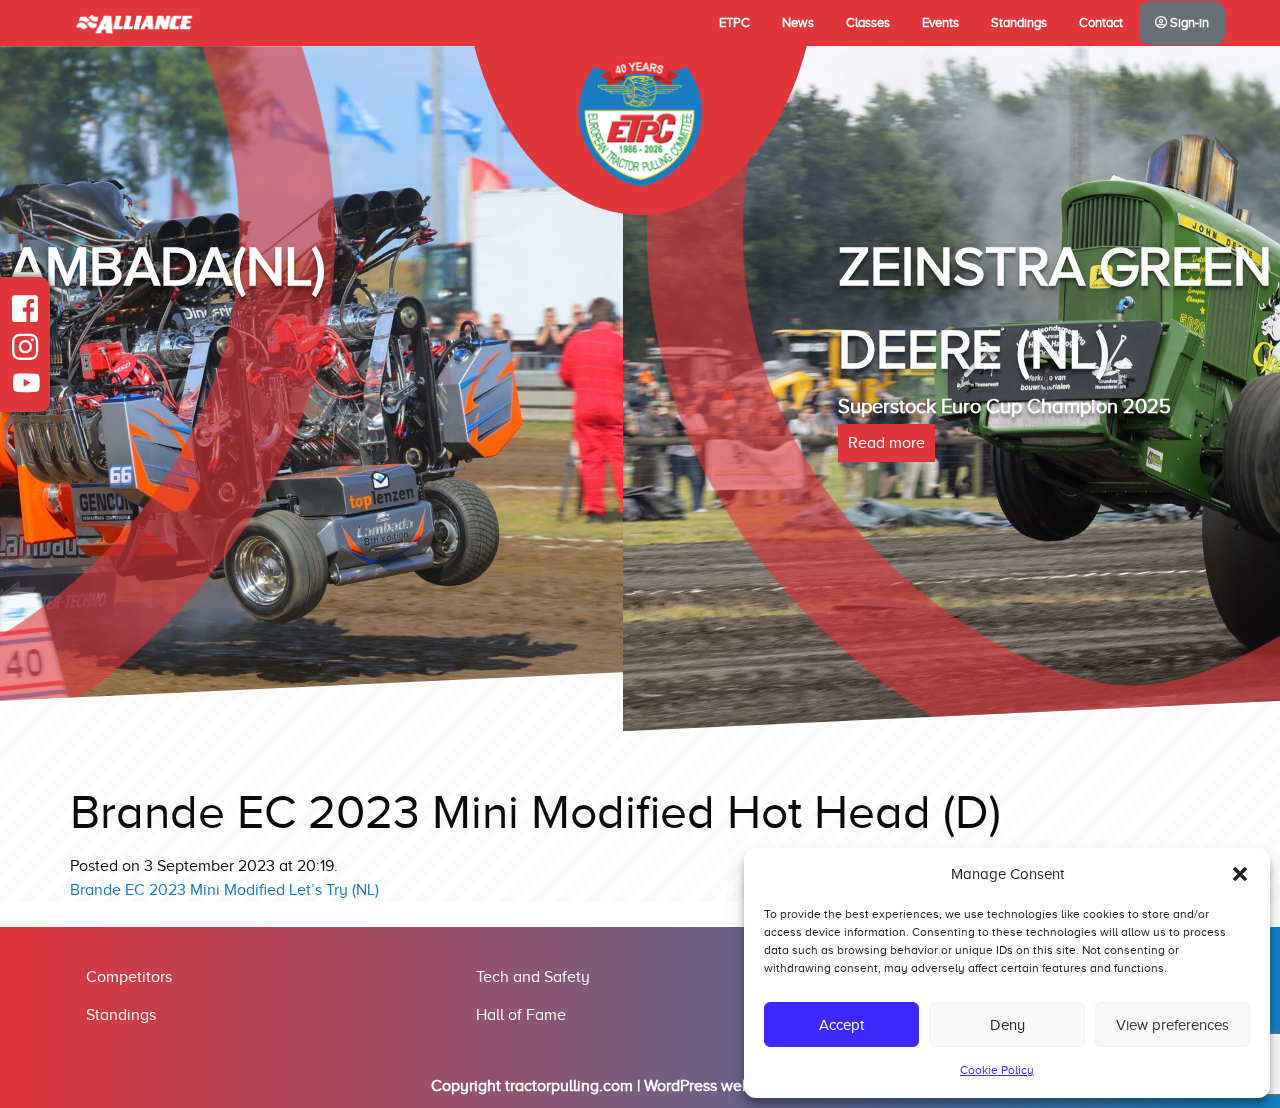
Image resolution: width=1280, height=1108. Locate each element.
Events (940, 23)
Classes (868, 23)
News (798, 23)
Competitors (129, 977)
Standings (1019, 23)
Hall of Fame (521, 1015)
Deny (1007, 1025)
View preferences (1172, 1025)
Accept (841, 1025)
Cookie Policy (997, 1070)
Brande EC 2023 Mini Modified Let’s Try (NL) (224, 890)
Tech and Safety (533, 977)
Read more (263, 443)
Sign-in (1188, 23)
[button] (1240, 874)
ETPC (734, 23)
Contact (1101, 23)
